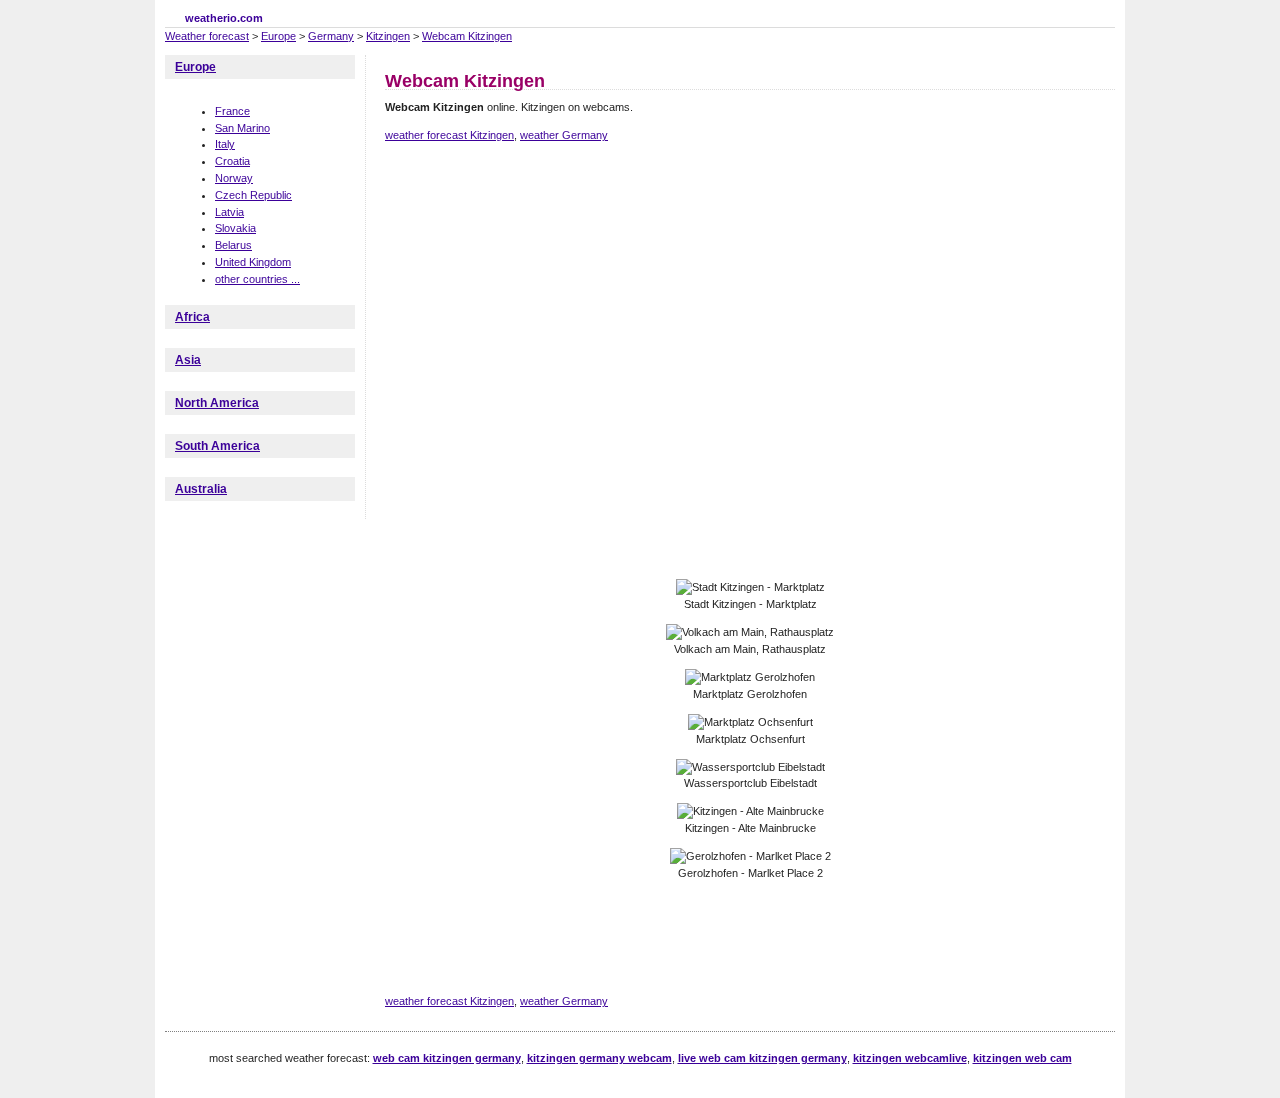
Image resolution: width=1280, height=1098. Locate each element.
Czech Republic (253, 195)
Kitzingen (388, 36)
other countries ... (257, 279)
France (232, 111)
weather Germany (564, 135)
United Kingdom (253, 262)
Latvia (229, 212)
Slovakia (235, 228)
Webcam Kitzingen (467, 36)
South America (217, 446)
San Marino (242, 128)
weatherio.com (224, 18)
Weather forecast (207, 36)
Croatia (232, 161)
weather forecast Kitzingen (449, 135)
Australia (201, 489)
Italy (225, 144)
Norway (234, 178)
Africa (192, 317)
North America (217, 403)
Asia (188, 360)
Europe (278, 36)
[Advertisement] (749, 228)
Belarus (233, 245)
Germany (331, 36)
